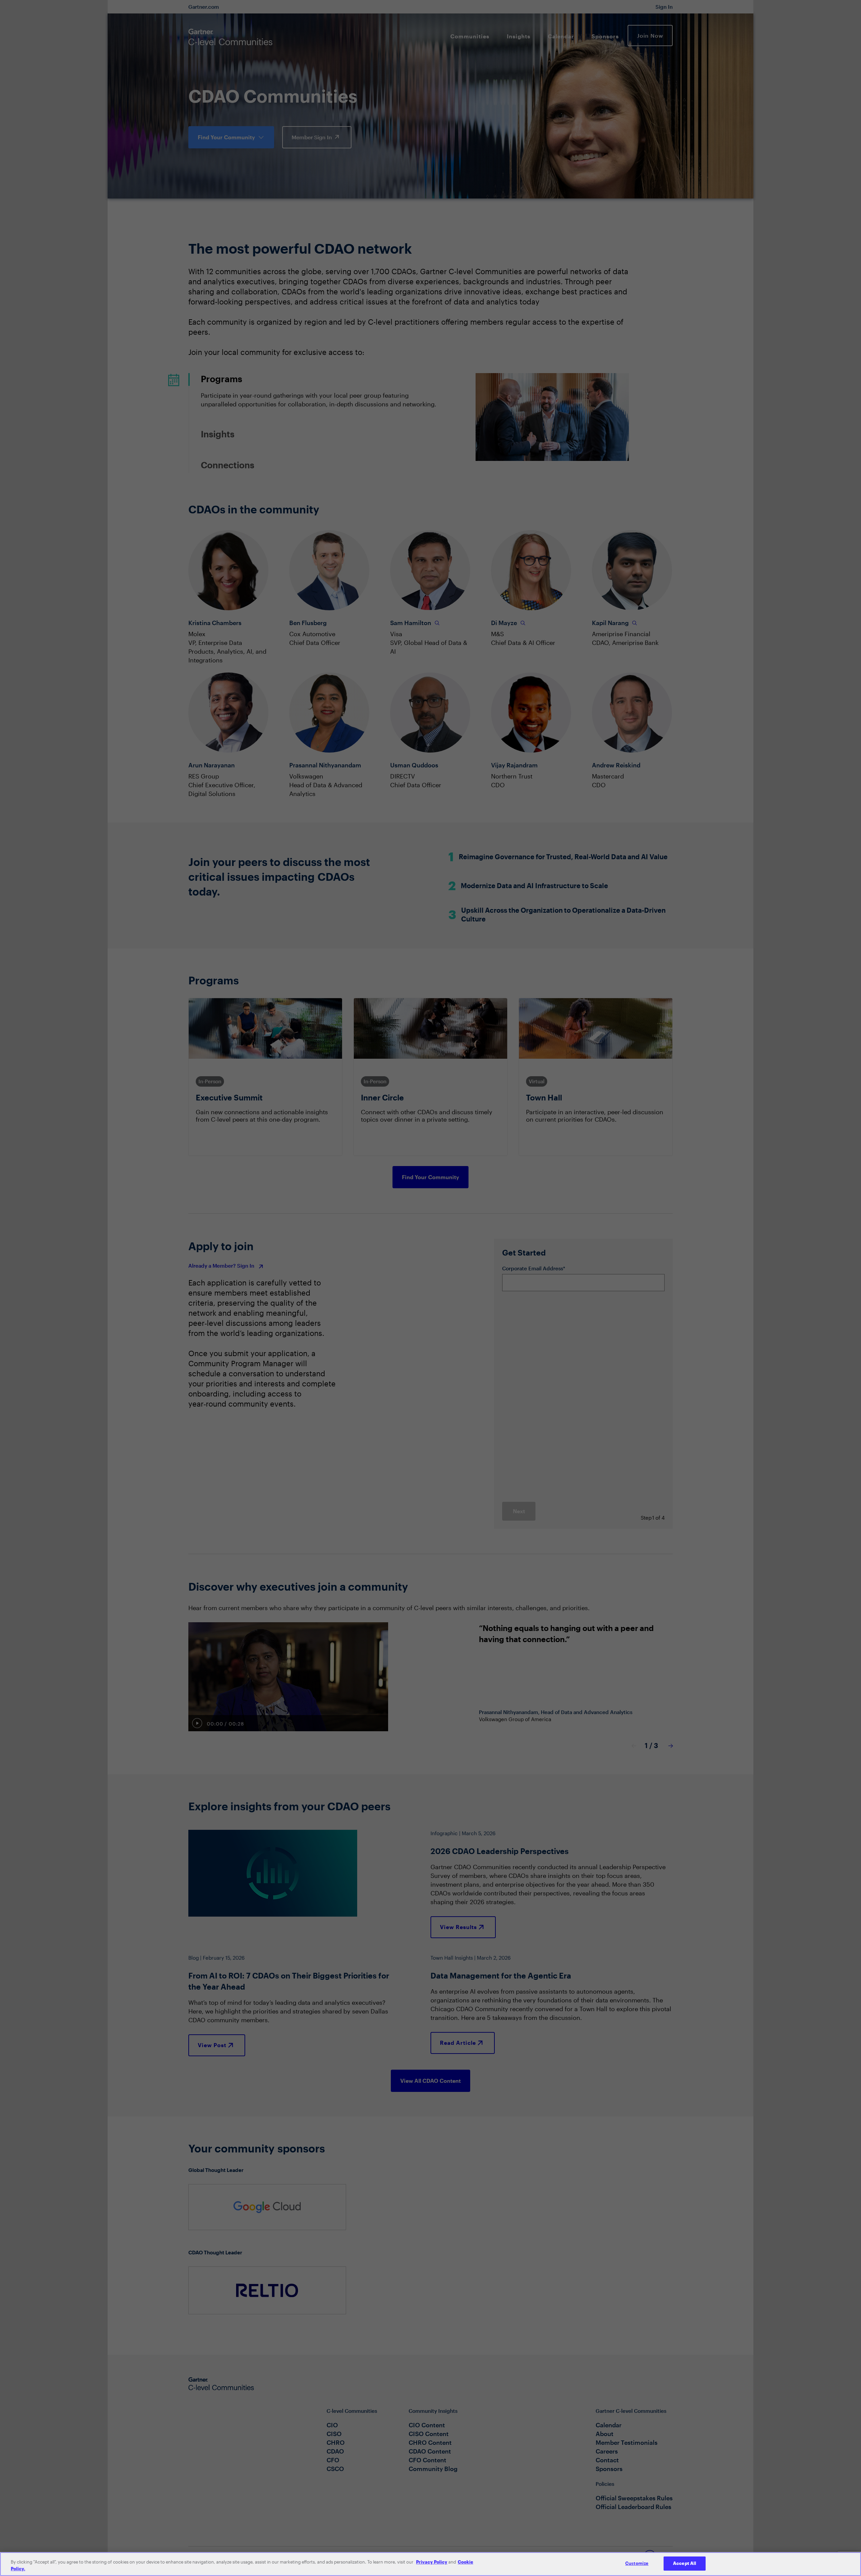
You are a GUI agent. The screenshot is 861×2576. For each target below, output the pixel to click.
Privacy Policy (432, 2562)
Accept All (685, 2563)
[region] (430, 2564)
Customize (637, 2563)
